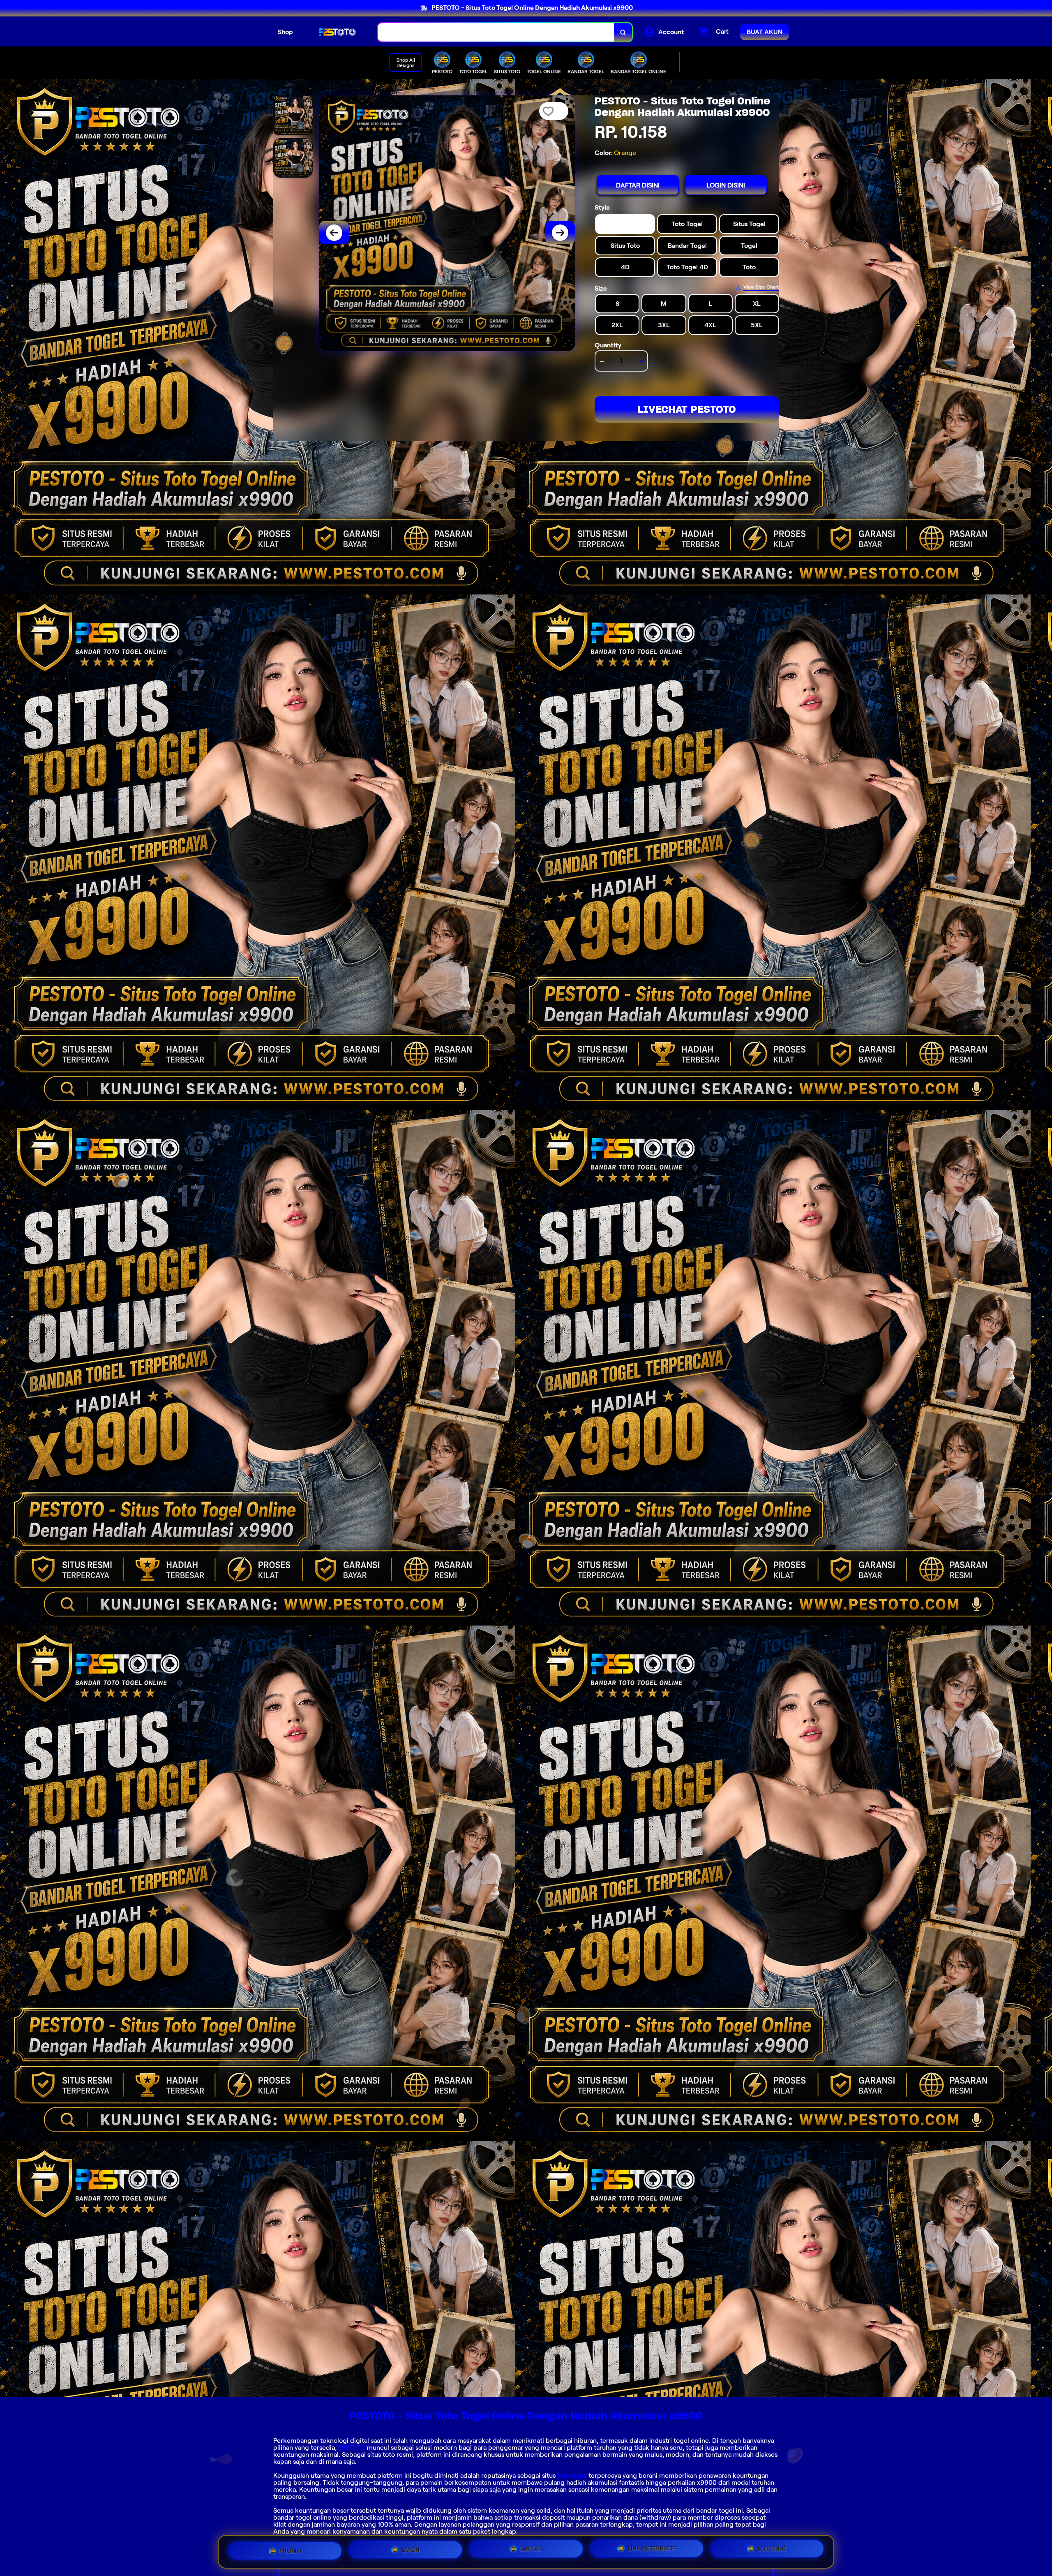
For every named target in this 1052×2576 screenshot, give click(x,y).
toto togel (572, 2475)
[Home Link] (335, 32)
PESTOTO (352, 2448)
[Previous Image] (334, 233)
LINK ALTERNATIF (652, 2551)
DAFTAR (531, 2552)
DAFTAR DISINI (638, 185)
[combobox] (496, 32)
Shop (285, 32)
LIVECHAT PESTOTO (687, 409)
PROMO (291, 2551)
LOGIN (411, 2552)
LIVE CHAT (772, 2550)
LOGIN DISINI (726, 185)
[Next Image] (560, 233)
